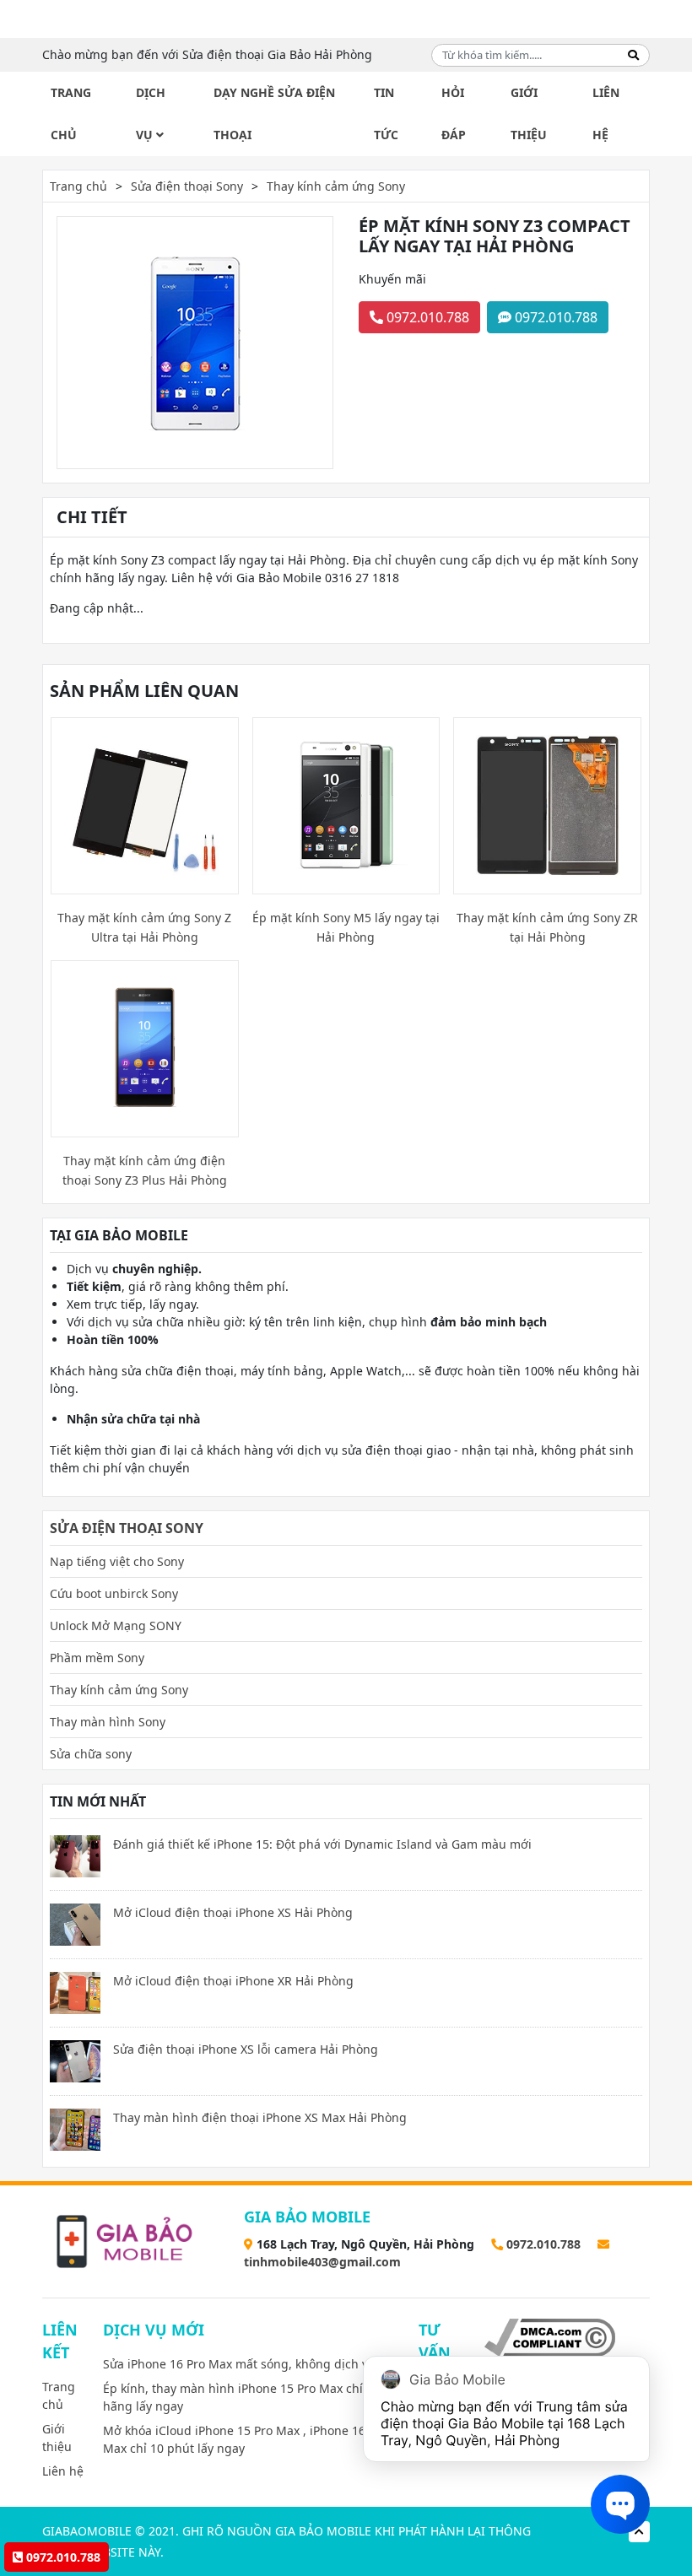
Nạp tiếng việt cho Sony (117, 1561)
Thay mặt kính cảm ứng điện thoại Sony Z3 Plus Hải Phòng (145, 1170)
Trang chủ (71, 113)
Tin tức (386, 113)
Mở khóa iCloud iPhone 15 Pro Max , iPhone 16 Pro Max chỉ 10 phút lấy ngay (245, 2439)
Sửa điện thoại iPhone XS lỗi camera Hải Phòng (246, 2049)
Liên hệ (606, 113)
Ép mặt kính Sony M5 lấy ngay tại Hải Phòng (346, 927)
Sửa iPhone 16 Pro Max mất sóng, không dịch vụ (239, 2364)
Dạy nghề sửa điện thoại (274, 113)
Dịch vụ (151, 113)
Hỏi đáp (454, 113)
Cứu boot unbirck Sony (114, 1593)
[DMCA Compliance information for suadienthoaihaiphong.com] (550, 2336)
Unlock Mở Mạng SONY (116, 1626)
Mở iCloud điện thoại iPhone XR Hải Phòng (233, 1981)
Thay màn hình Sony (108, 1722)
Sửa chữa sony (91, 1754)
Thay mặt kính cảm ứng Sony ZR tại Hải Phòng (547, 927)
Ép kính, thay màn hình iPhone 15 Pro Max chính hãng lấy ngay (241, 2397)
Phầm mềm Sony (97, 1658)
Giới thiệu (529, 113)
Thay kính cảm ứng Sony (336, 186)
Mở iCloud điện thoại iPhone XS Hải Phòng (233, 1912)
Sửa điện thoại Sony (187, 186)
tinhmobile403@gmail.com (322, 2262)
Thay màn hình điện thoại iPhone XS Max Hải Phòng (260, 2117)
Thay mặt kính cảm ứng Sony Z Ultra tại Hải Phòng (144, 927)
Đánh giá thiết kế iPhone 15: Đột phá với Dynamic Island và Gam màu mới (322, 1844)
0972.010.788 (426, 317)
